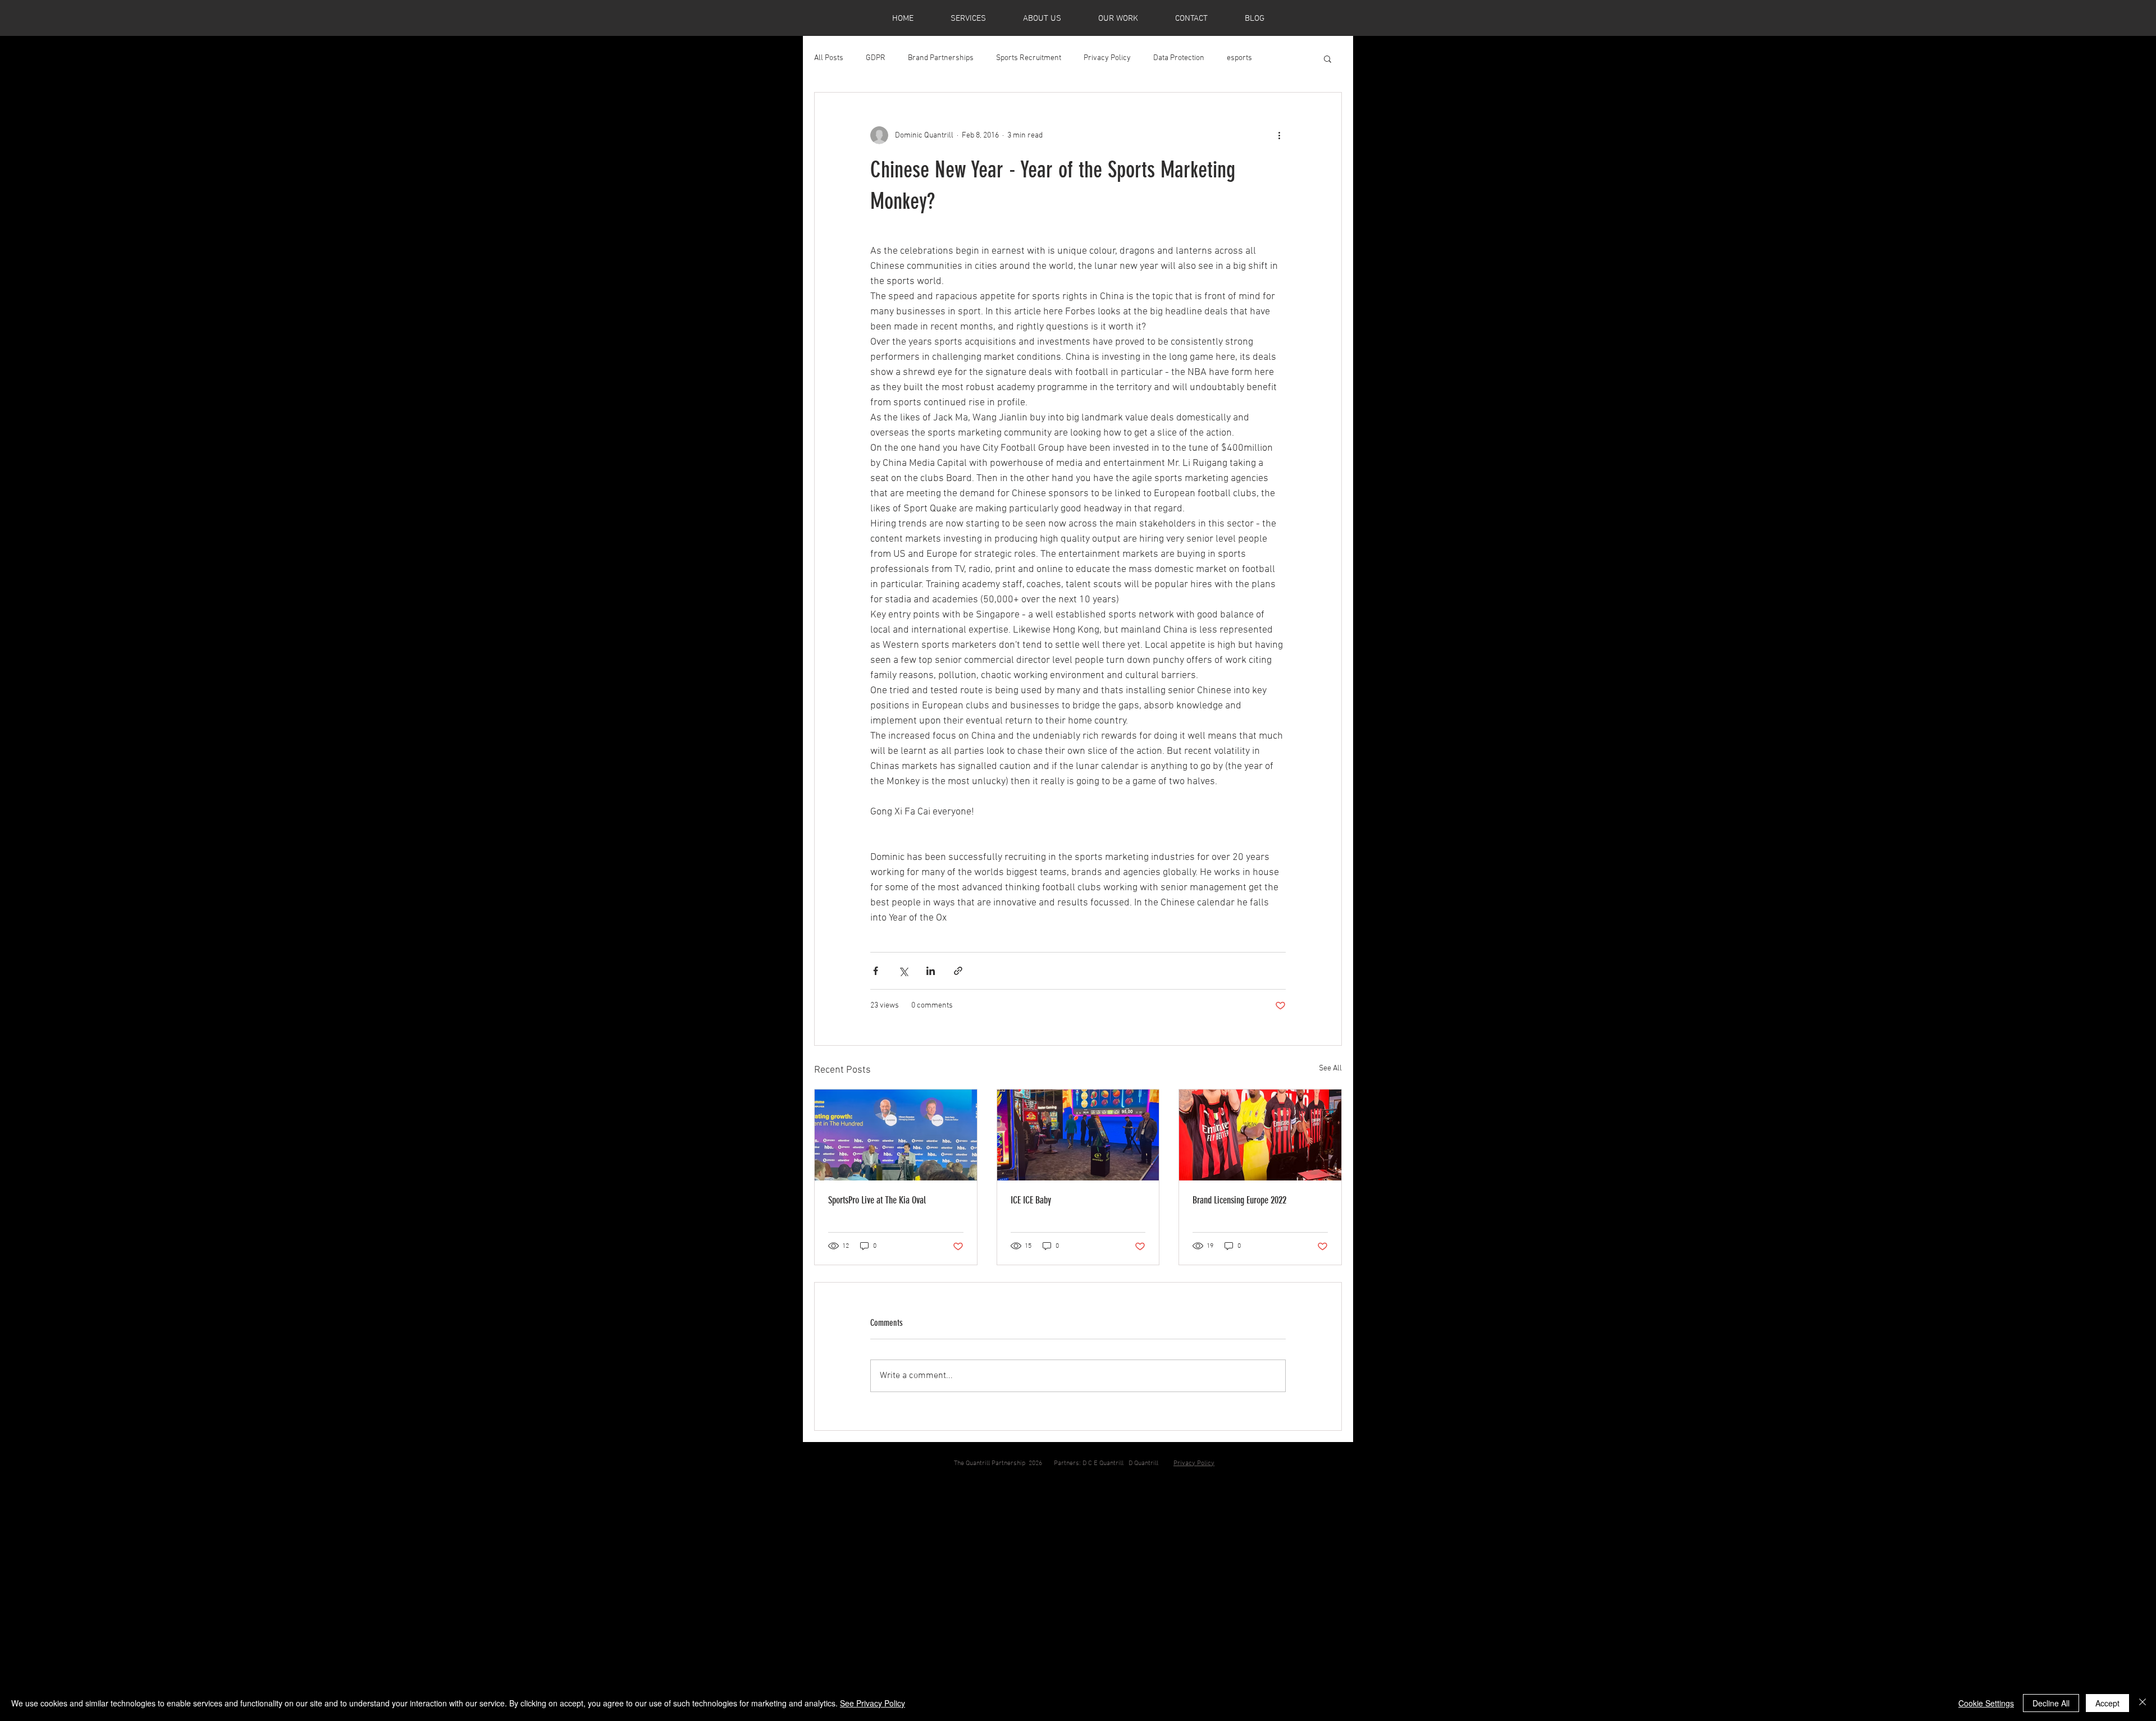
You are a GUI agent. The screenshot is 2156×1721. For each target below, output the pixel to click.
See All (1330, 1068)
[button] (1328, 58)
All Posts (829, 58)
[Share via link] (958, 971)
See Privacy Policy (873, 1703)
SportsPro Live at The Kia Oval (877, 1200)
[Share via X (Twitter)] (903, 971)
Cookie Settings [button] (1986, 1703)
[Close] (2143, 1703)
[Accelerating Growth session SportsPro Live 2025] (896, 1135)
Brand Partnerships (941, 58)
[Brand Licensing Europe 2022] (1260, 1135)
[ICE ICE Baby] (1078, 1135)
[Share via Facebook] (876, 971)
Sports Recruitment (1029, 58)
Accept (2107, 1703)
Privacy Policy (1107, 58)
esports (1239, 58)
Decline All (2051, 1703)
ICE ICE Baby (1031, 1200)
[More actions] (1279, 135)
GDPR (876, 58)
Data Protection (1179, 58)
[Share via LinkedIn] (931, 971)
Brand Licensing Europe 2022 (1239, 1200)
